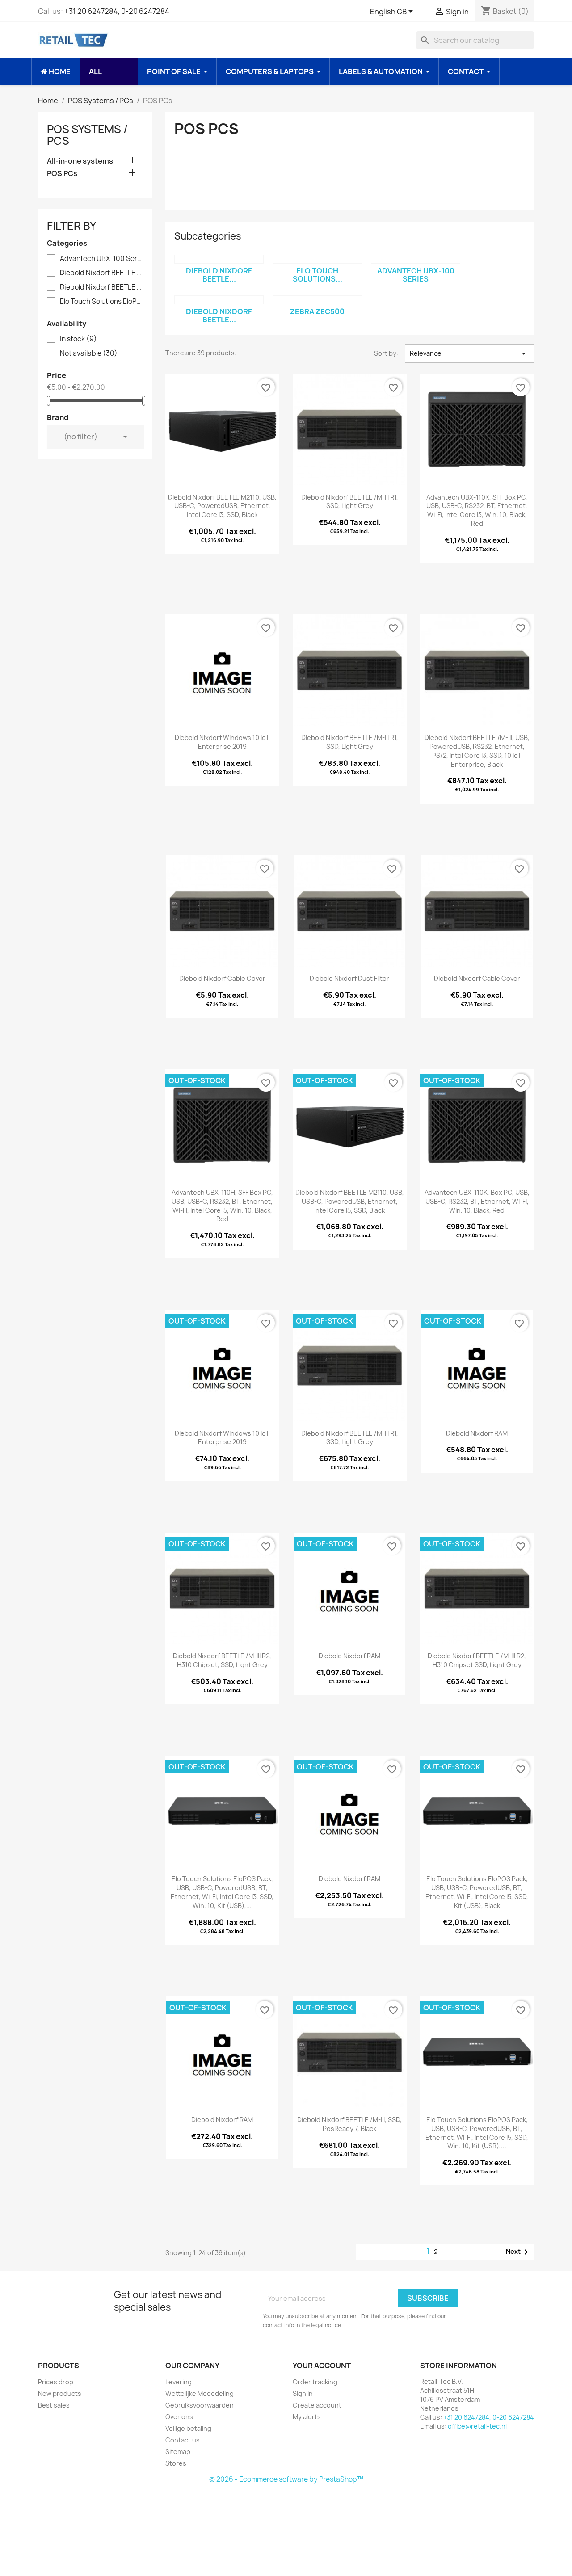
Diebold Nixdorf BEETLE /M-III (101, 273)
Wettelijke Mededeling (200, 2393)
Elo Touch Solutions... (318, 275)
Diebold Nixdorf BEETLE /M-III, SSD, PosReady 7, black (349, 2124)
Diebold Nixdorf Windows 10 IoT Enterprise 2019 (222, 742)
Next (519, 2252)
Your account (322, 2366)
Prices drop (56, 2382)
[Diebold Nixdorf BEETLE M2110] (219, 300)
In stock (78, 339)
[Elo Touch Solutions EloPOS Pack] (317, 259)
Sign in (303, 2393)
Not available (89, 353)
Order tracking (315, 2382)
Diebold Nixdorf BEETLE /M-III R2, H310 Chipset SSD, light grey (477, 1660)
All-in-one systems (80, 161)
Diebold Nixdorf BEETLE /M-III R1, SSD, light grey (350, 502)
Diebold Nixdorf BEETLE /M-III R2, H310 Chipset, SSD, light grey (222, 1660)
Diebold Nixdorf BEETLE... (219, 275)
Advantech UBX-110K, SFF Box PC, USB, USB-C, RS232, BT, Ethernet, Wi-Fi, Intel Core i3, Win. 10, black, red (477, 510)
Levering (179, 2382)
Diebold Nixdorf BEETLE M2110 (101, 287)
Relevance (469, 353)
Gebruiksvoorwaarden (200, 2405)
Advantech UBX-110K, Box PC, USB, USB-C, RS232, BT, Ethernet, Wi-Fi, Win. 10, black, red (477, 1201)
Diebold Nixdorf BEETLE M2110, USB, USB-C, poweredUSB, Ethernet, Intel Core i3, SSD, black (222, 506)
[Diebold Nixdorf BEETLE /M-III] (219, 259)
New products (60, 2393)
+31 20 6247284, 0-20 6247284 (117, 11)
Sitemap (178, 2452)
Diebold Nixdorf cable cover (222, 978)
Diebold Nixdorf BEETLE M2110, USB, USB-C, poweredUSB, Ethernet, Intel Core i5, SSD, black (350, 1201)
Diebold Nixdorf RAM (477, 1433)
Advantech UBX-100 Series (101, 259)
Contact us (183, 2440)
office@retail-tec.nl (477, 2426)
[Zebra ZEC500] (317, 300)
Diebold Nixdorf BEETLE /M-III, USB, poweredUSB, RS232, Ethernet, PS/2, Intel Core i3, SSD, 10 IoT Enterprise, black (477, 751)
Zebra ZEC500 (317, 311)
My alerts (307, 2417)
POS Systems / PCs (87, 135)
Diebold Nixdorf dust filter (349, 978)
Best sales (54, 2405)
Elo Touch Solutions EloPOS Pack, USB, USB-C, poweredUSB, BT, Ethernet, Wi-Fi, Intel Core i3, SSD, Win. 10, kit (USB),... (222, 1892)
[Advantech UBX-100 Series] (416, 259)
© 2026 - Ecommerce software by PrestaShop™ (286, 2479)
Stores (176, 2463)
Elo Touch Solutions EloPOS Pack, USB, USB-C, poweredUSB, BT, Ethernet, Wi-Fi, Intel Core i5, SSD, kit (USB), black (477, 1892)
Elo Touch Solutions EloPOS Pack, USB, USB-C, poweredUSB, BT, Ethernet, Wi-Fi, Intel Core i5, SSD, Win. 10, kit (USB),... (477, 2133)
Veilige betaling (188, 2428)
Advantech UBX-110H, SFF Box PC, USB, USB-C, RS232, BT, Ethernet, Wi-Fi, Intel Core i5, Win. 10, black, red (222, 1206)
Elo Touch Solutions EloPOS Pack (101, 302)
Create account (317, 2405)
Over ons (179, 2417)
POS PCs (62, 174)
